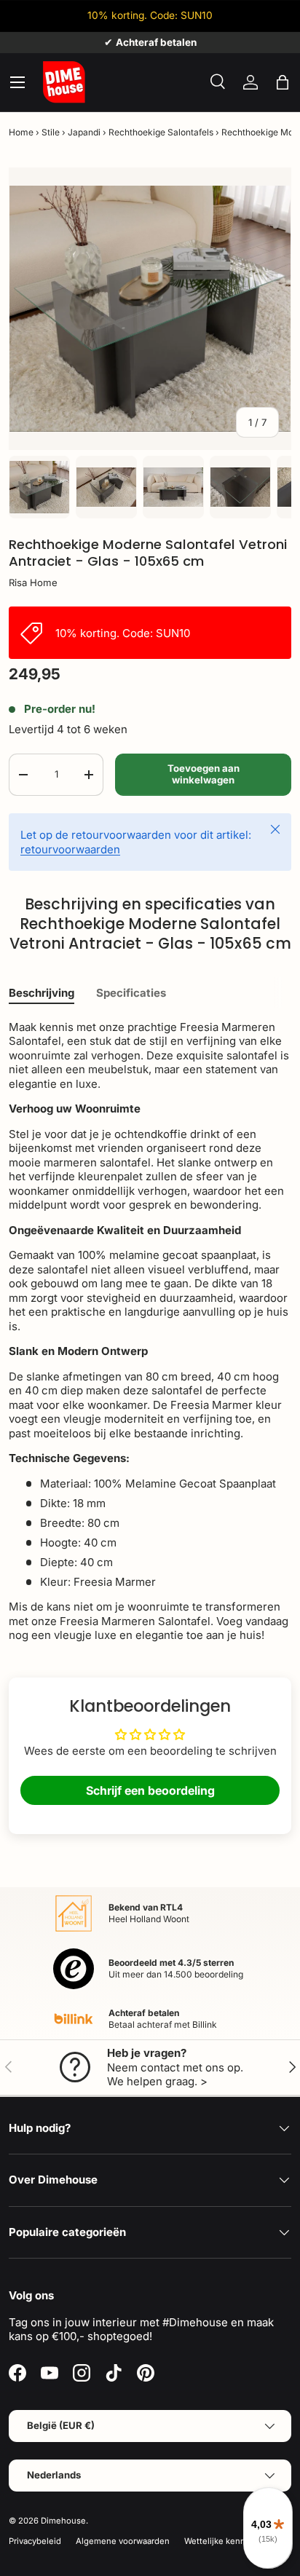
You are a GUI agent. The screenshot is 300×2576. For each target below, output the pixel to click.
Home (21, 132)
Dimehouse (63, 2521)
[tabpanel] (150, 1331)
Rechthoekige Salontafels (161, 132)
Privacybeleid (35, 2541)
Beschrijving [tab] (42, 993)
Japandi (84, 132)
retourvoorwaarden (70, 849)
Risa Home (33, 582)
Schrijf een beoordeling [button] (150, 1790)
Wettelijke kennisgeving (232, 2541)
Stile (51, 132)
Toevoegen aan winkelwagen (204, 774)
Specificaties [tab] (131, 993)
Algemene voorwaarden (123, 2541)
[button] (283, 82)
